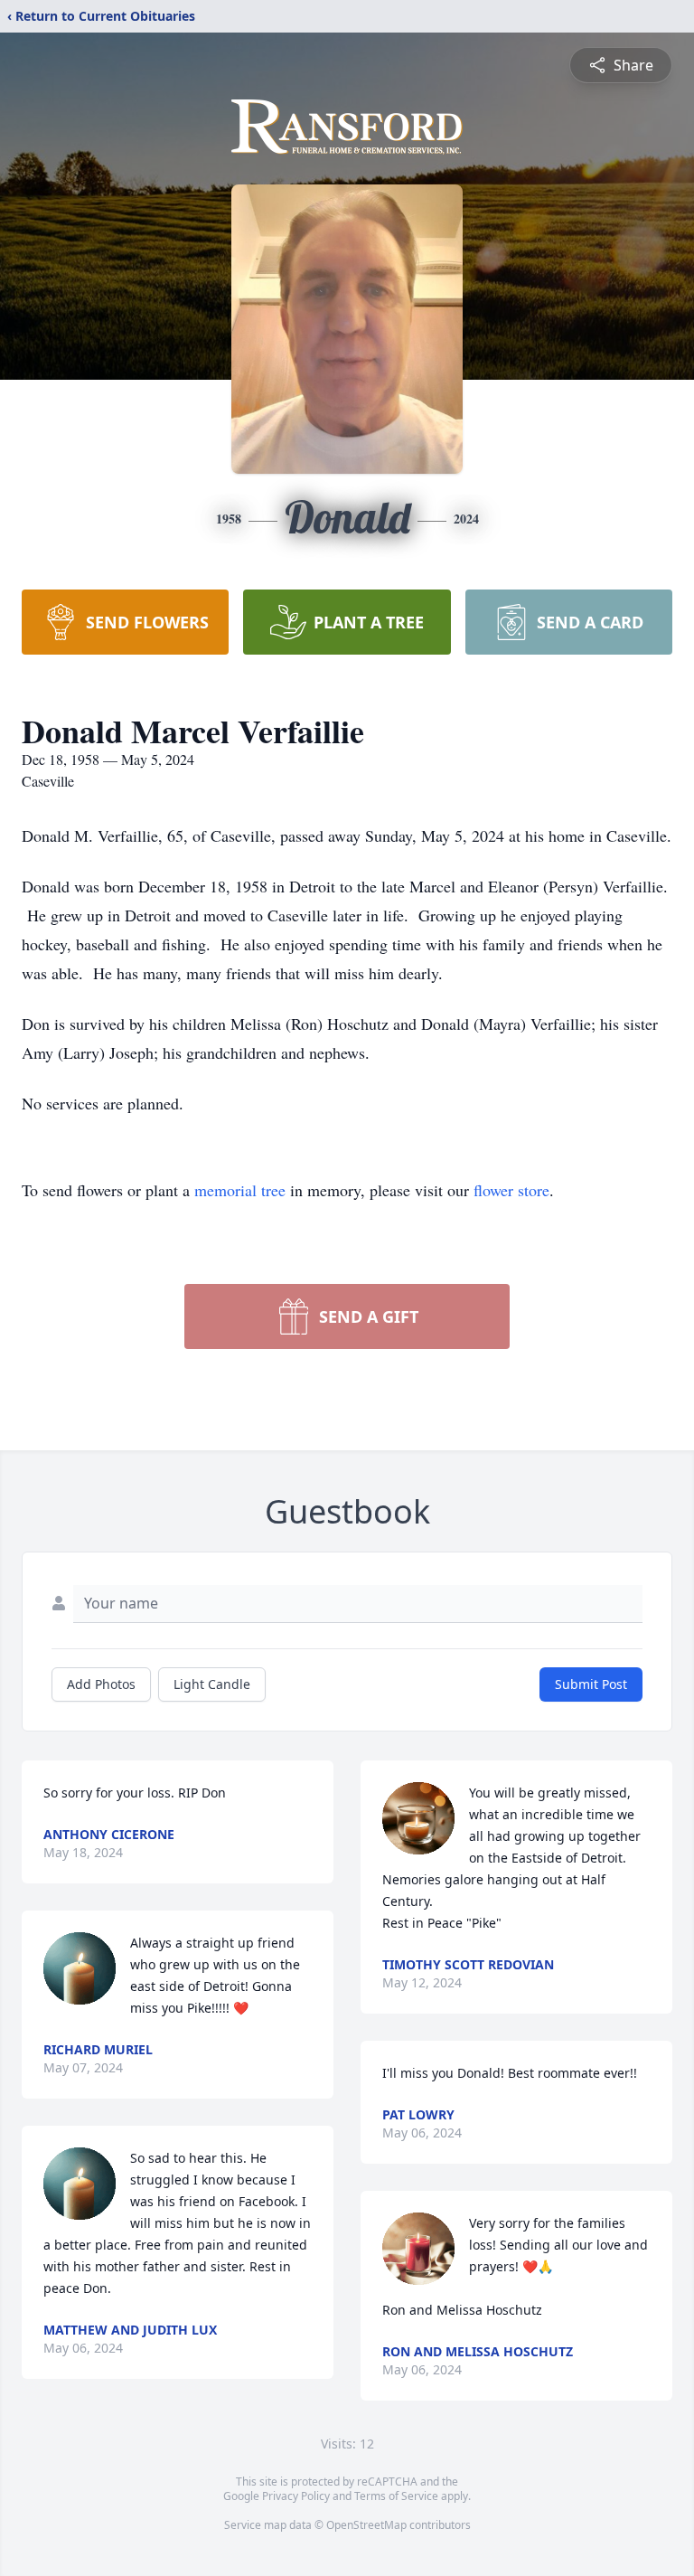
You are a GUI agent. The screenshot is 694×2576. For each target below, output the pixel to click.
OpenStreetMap (366, 2525)
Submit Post (591, 1684)
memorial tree (240, 1190)
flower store (511, 1190)
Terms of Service (396, 2496)
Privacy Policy (296, 2496)
